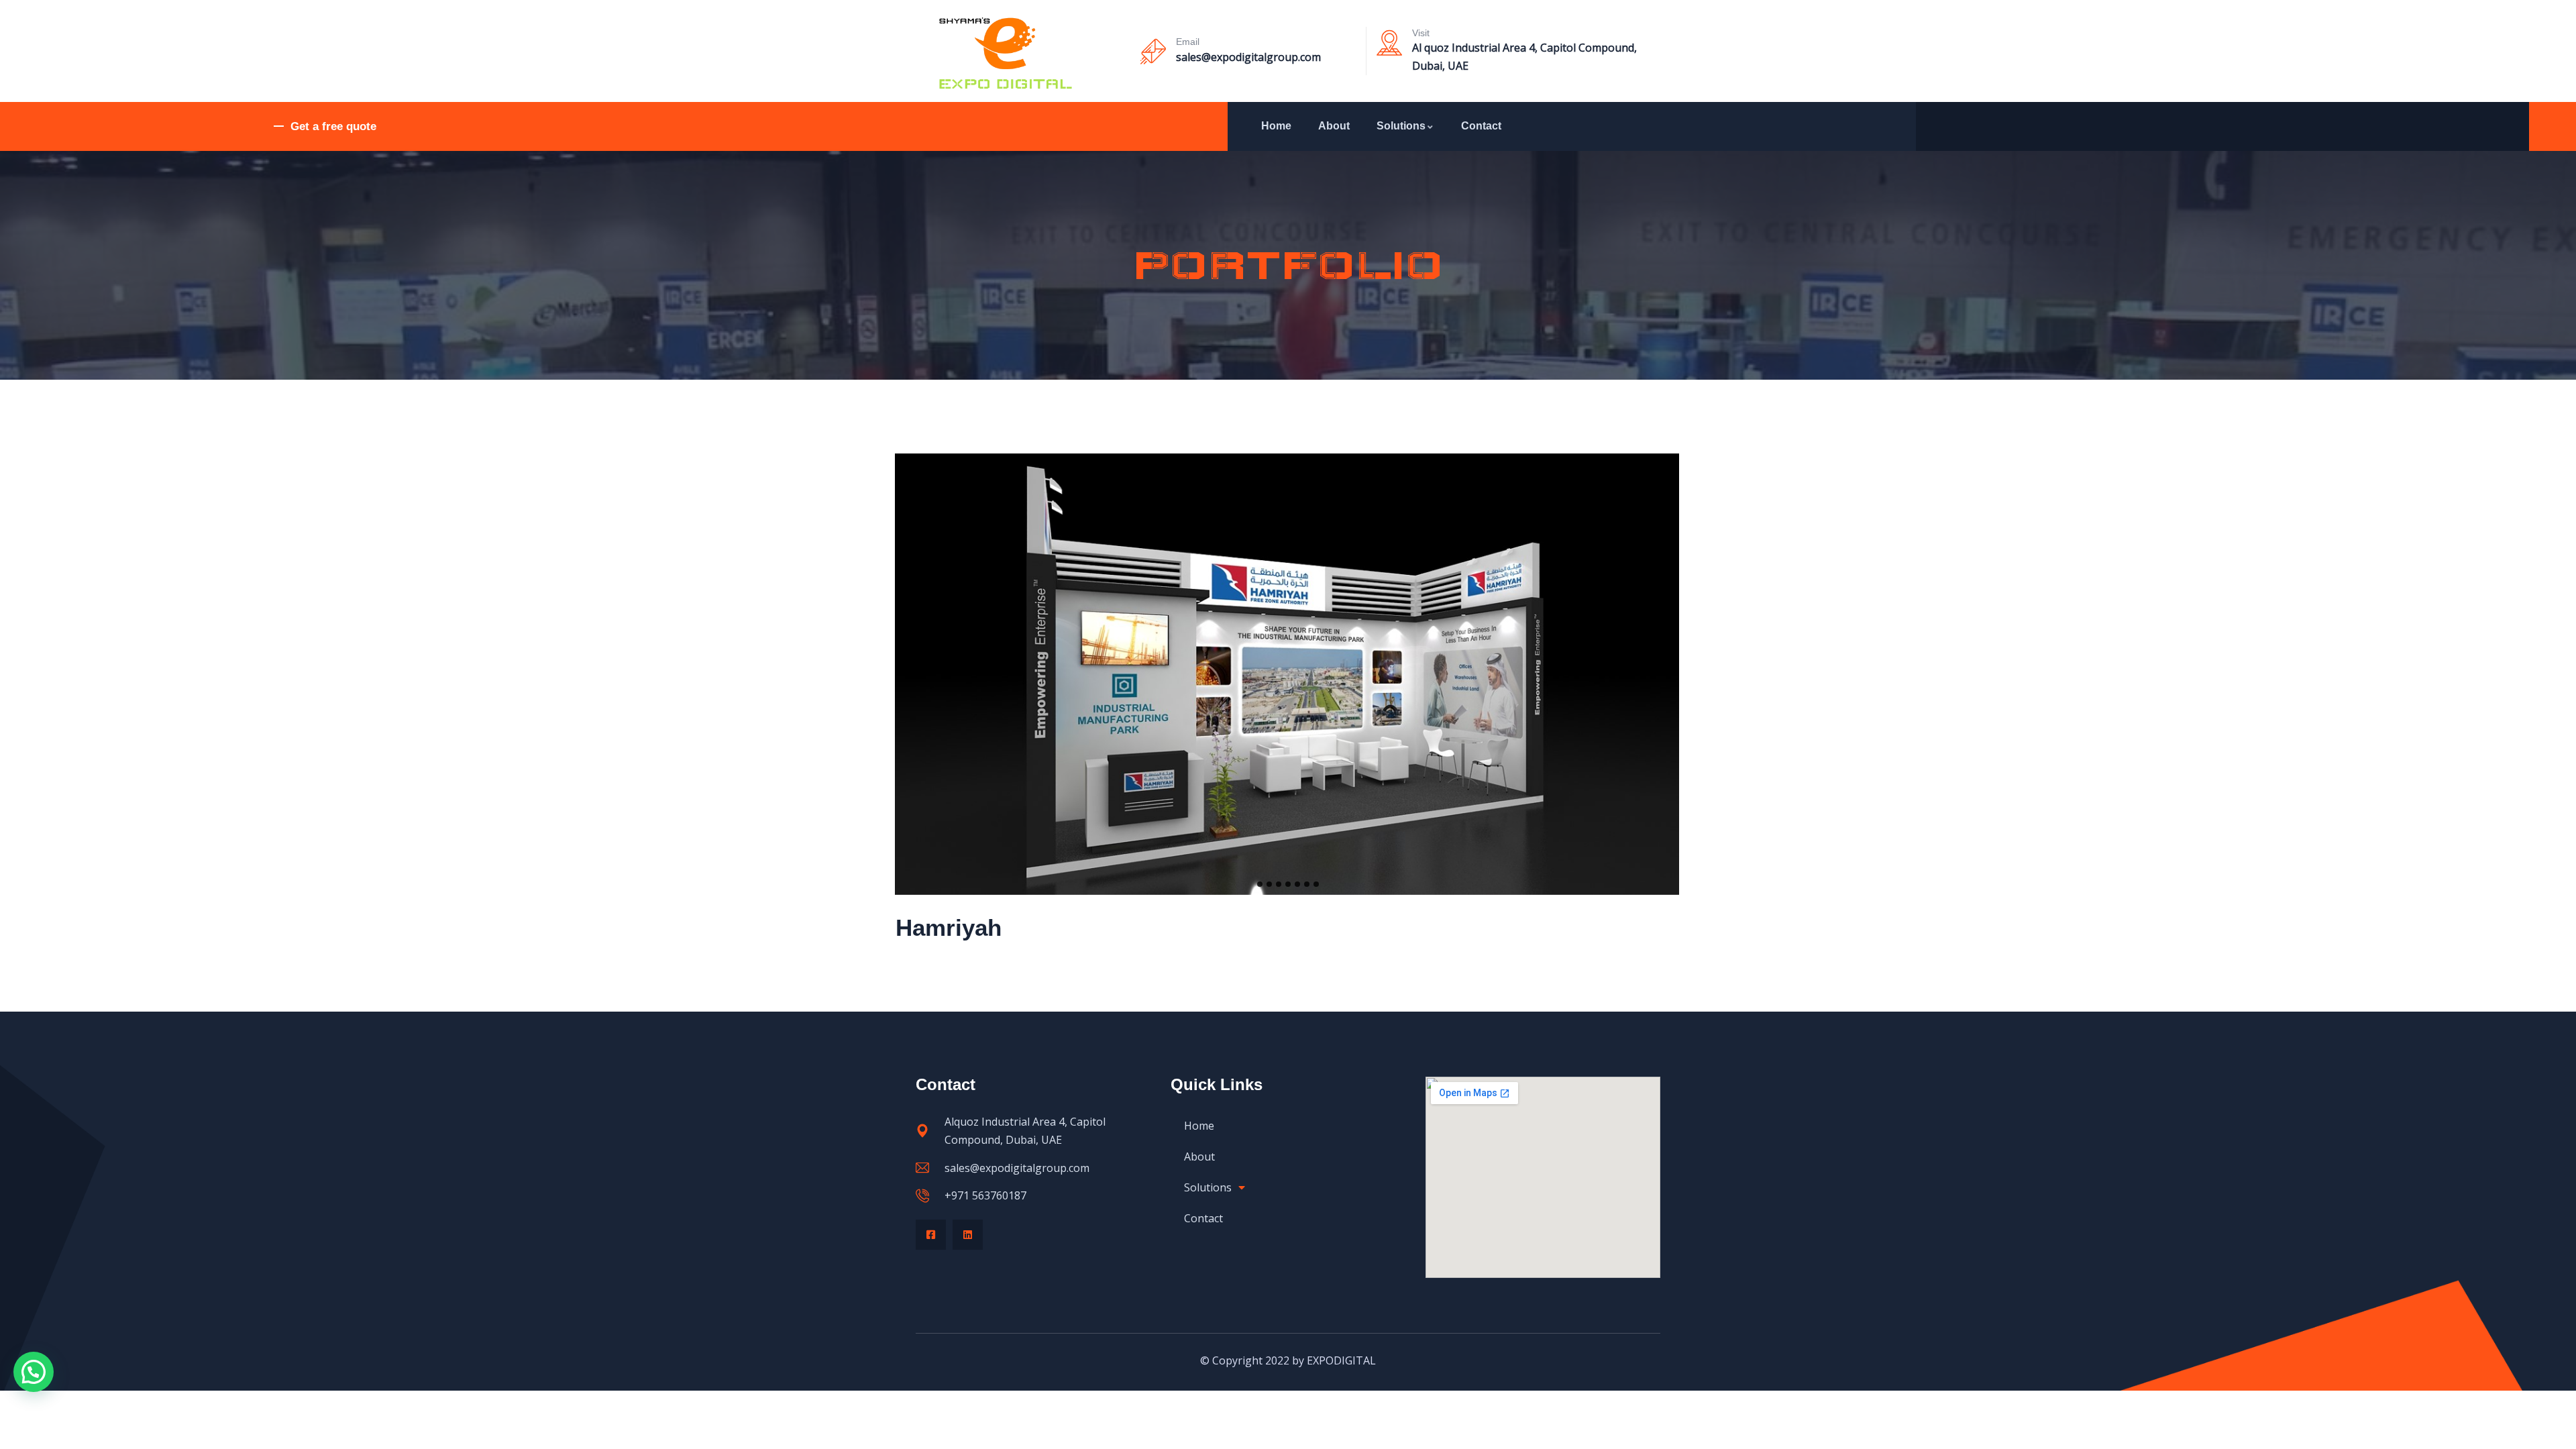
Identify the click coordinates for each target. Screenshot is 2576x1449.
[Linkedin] (968, 1235)
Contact (1481, 126)
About (1334, 126)
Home (1276, 126)
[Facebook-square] (931, 1235)
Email (1188, 42)
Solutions (1401, 126)
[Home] (1005, 54)
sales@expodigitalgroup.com (1248, 57)
